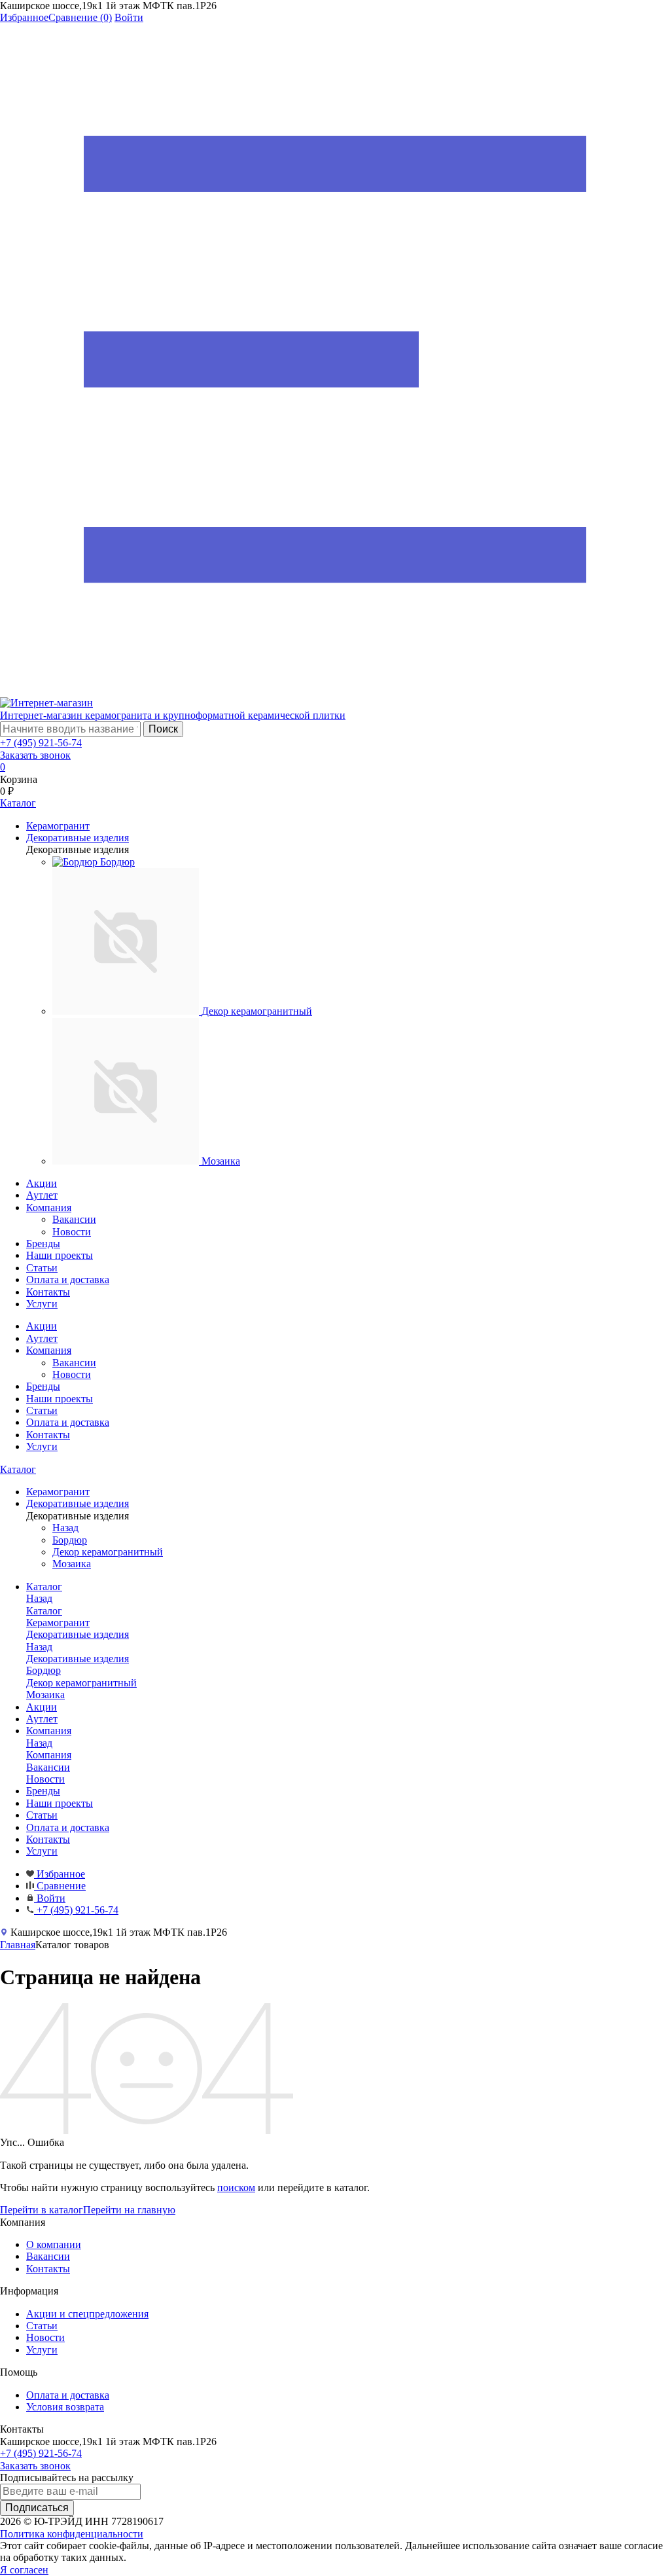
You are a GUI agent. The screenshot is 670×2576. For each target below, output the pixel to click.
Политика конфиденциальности (72, 2534)
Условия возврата (65, 2407)
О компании (54, 2244)
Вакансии (74, 1219)
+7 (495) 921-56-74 (41, 743)
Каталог (18, 1469)
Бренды (43, 1243)
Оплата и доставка (68, 1279)
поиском (236, 2187)
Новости (72, 1232)
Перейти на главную (129, 2210)
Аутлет (42, 1195)
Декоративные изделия (78, 1659)
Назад (65, 1528)
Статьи (42, 1268)
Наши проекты (60, 1255)
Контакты (48, 1292)
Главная (18, 1945)
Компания (49, 1207)
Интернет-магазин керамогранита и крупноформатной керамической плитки (173, 715)
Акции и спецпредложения (87, 2314)
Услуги (42, 1304)
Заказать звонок (35, 755)
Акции (42, 1183)
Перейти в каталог (42, 2210)
